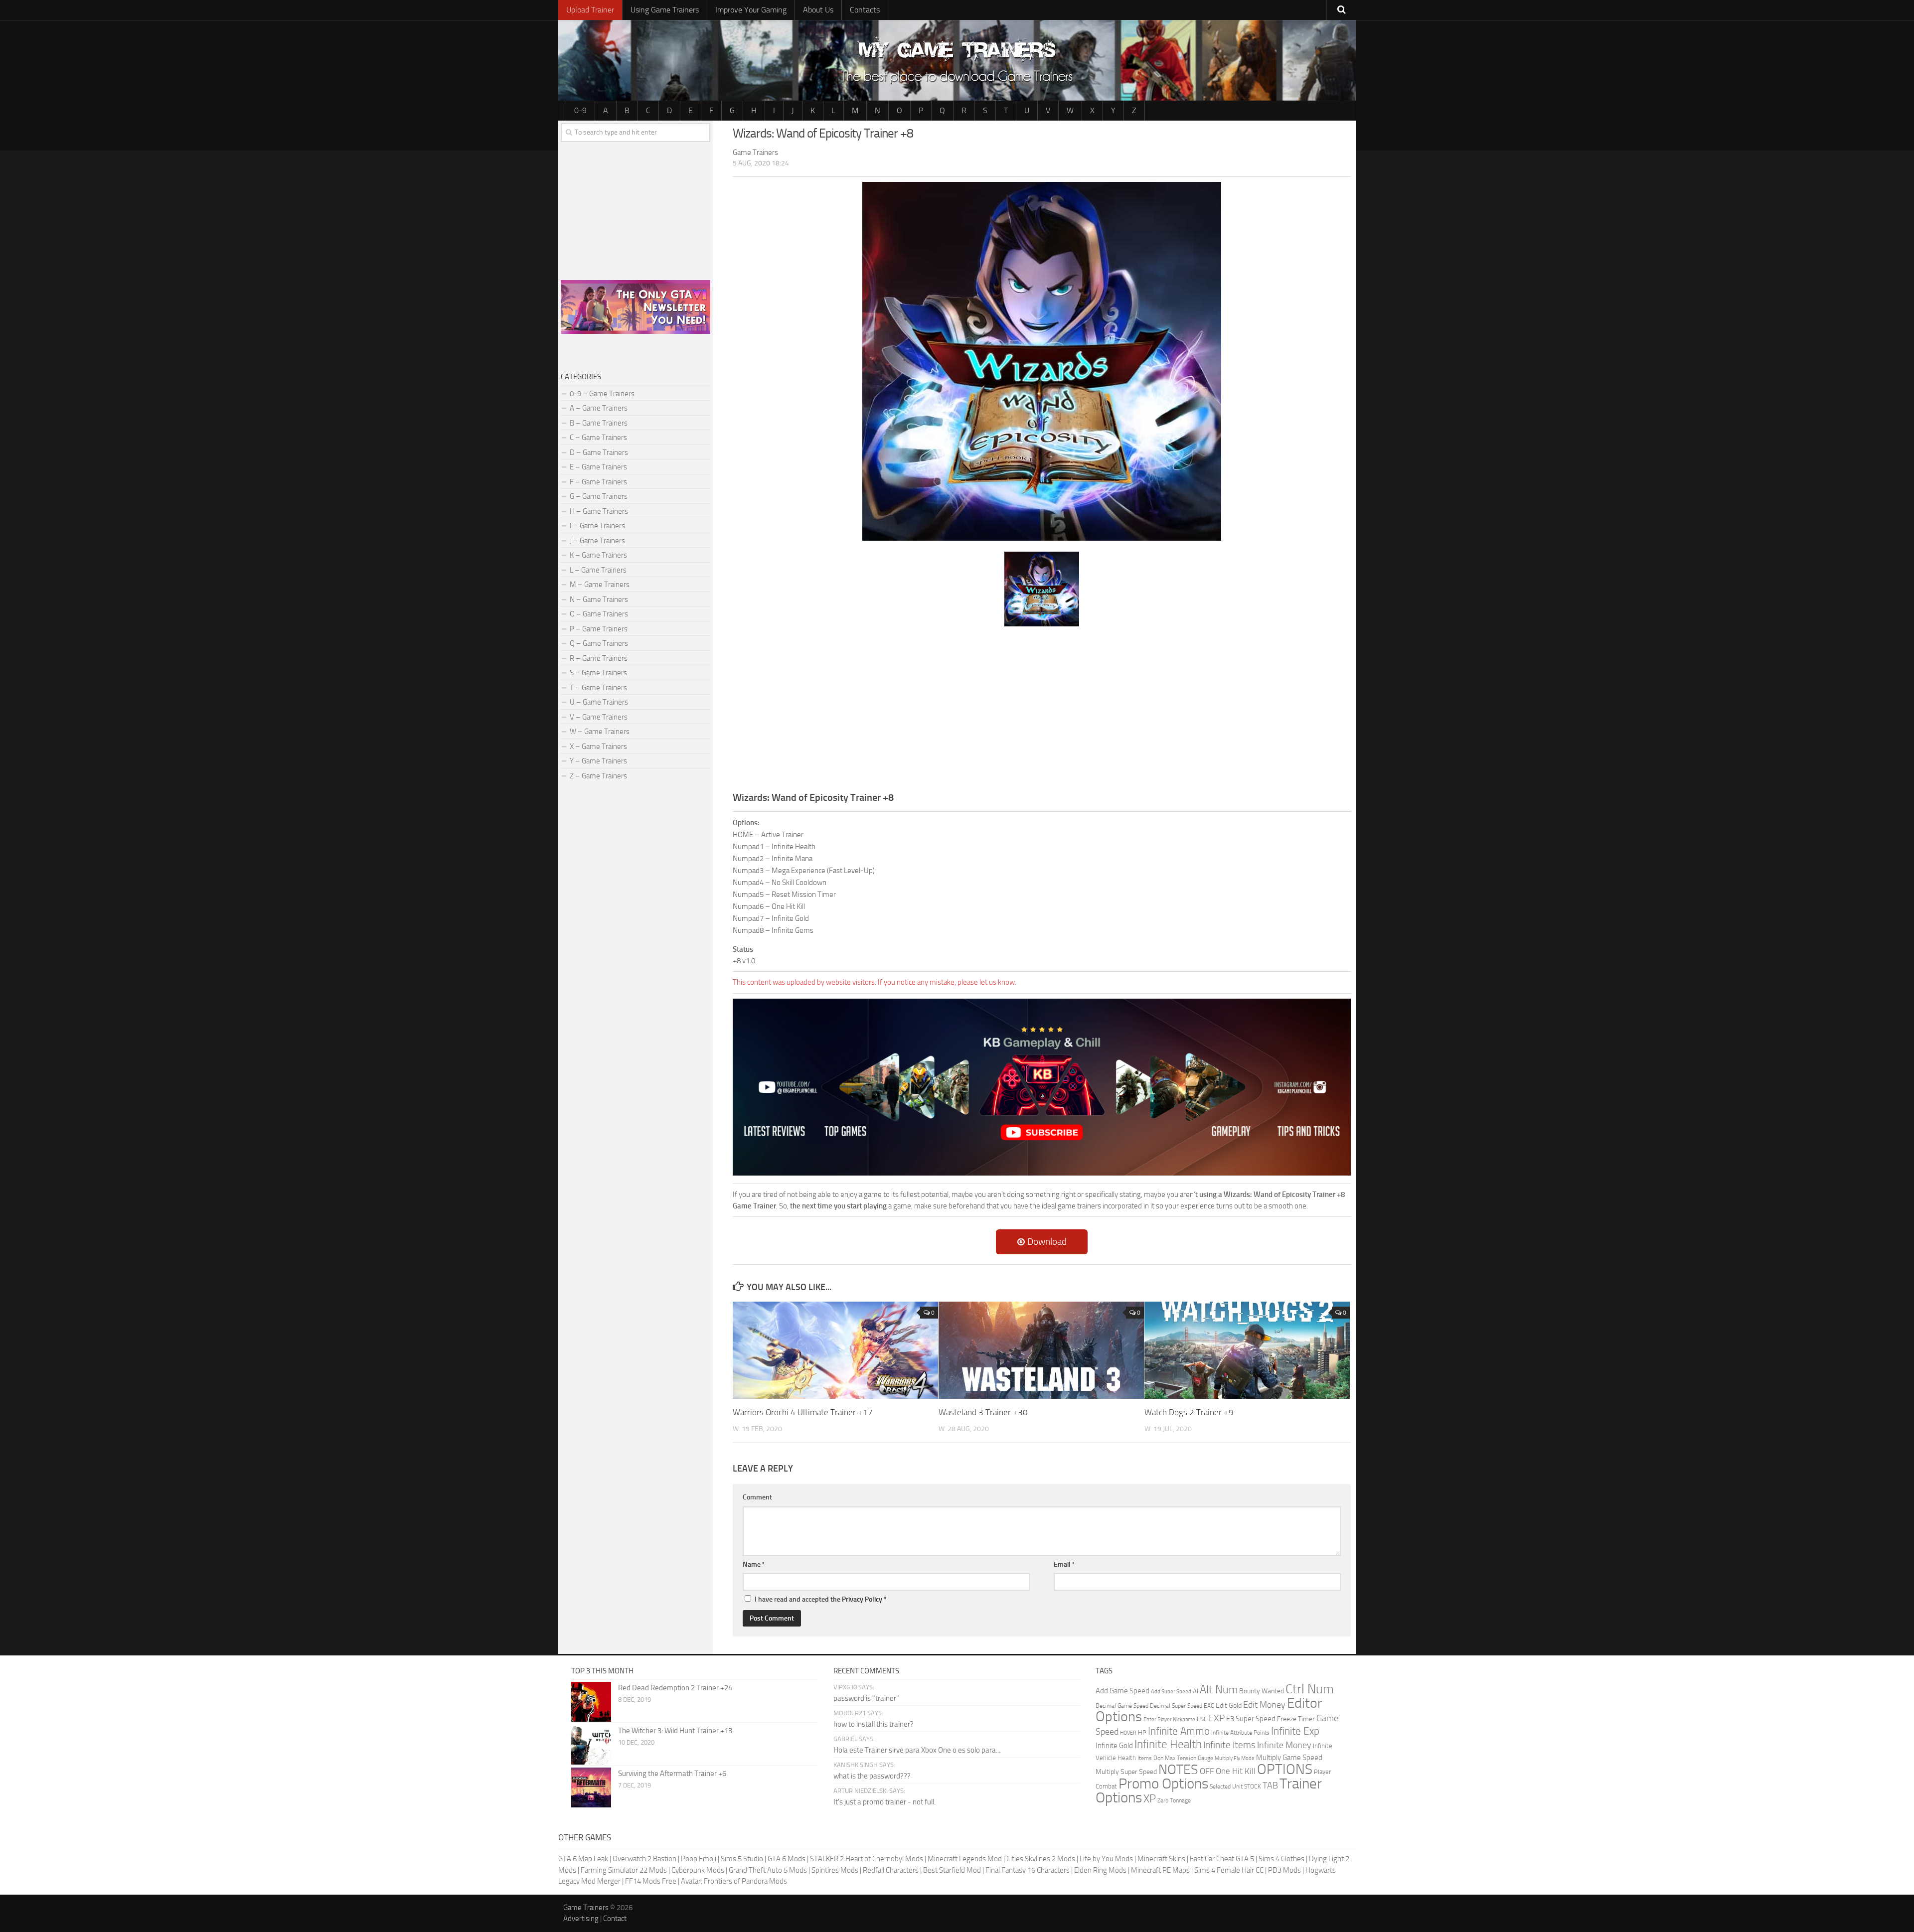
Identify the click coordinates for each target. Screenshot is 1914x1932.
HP (1142, 1732)
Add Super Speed (1171, 1692)
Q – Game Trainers (599, 643)
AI (1196, 1691)
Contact (615, 1919)
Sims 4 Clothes (1281, 1859)
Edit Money (1264, 1705)
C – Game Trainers (598, 438)
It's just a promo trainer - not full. (884, 1802)
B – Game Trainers (599, 423)
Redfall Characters (891, 1870)
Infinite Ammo (1179, 1731)
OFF (1207, 1771)
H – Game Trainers (599, 511)
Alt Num (1219, 1690)
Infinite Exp (1295, 1731)
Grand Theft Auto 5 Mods (768, 1870)
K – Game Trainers (598, 555)
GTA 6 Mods (787, 1859)
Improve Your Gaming (751, 10)
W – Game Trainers (600, 732)
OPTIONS (1285, 1769)
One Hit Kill (1236, 1771)
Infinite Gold (1114, 1746)
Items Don (1150, 1758)
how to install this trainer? (874, 1724)
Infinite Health (1168, 1744)
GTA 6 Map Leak (583, 1859)
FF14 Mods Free (651, 1881)
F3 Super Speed (1251, 1719)
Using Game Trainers (665, 10)
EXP (1217, 1718)
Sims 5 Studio (742, 1859)
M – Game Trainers (600, 585)
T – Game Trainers (598, 688)
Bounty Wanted (1262, 1691)
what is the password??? (872, 1776)
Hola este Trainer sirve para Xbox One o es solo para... (917, 1750)
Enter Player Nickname (1169, 1719)
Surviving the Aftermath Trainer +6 (672, 1774)
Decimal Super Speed (1176, 1706)
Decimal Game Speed (1122, 1706)
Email (1064, 1564)
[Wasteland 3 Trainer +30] (1041, 1350)
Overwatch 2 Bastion (644, 1859)
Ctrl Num (1310, 1689)
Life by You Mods (1106, 1859)
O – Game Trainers (599, 614)
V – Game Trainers (599, 717)
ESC (1202, 1719)
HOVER (1128, 1733)
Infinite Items (1229, 1745)
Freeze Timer (1296, 1719)
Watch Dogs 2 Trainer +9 (1189, 1412)
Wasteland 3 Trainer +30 (983, 1412)
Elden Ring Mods (1100, 1870)
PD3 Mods (1284, 1870)
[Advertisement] (1042, 708)
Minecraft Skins (1161, 1859)
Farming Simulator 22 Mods (624, 1870)
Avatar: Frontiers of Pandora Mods (734, 1881)
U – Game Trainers (599, 702)
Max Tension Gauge (1189, 1758)
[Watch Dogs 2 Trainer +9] (1247, 1350)
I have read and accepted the (821, 1599)
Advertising (581, 1919)
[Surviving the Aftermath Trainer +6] (591, 1787)
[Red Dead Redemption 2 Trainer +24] (591, 1702)
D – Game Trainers (599, 452)
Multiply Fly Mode (1235, 1758)
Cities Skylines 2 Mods (1041, 1859)
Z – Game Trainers (598, 776)
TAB (1270, 1785)
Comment (757, 1497)
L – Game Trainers (598, 570)
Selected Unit (1226, 1786)
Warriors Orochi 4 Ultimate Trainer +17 (803, 1412)
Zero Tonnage (1174, 1800)
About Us (818, 10)
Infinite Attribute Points (1240, 1733)
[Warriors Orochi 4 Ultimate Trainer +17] (835, 1350)
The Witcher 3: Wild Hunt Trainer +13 (675, 1731)
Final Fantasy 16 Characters (1028, 1870)
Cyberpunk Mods (698, 1870)
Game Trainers (586, 1908)
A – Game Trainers (599, 408)
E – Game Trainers (598, 467)
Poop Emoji (699, 1859)
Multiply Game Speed (1289, 1758)
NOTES (1178, 1770)
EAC (1209, 1706)
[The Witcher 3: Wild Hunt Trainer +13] (591, 1745)
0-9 (580, 110)
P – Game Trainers (599, 629)
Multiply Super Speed (1126, 1772)
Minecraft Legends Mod (965, 1859)
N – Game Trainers (599, 599)
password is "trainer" (866, 1698)
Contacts (865, 10)
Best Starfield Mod (952, 1870)
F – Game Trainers (598, 482)
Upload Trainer (590, 10)
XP (1150, 1799)
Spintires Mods (835, 1870)
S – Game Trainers (598, 673)
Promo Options (1163, 1784)
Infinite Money (1284, 1745)
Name (754, 1564)
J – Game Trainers (597, 541)
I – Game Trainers (597, 526)
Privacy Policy (862, 1599)
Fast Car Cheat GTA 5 (1222, 1859)
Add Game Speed (1122, 1691)
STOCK (1253, 1786)
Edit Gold (1229, 1706)
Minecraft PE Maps (1160, 1870)
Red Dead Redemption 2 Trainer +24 (675, 1688)
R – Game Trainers (599, 658)
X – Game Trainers (598, 746)
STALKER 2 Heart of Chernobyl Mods (867, 1859)
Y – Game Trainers (598, 761)
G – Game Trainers (599, 496)
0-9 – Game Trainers (602, 394)
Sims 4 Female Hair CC (1229, 1870)
